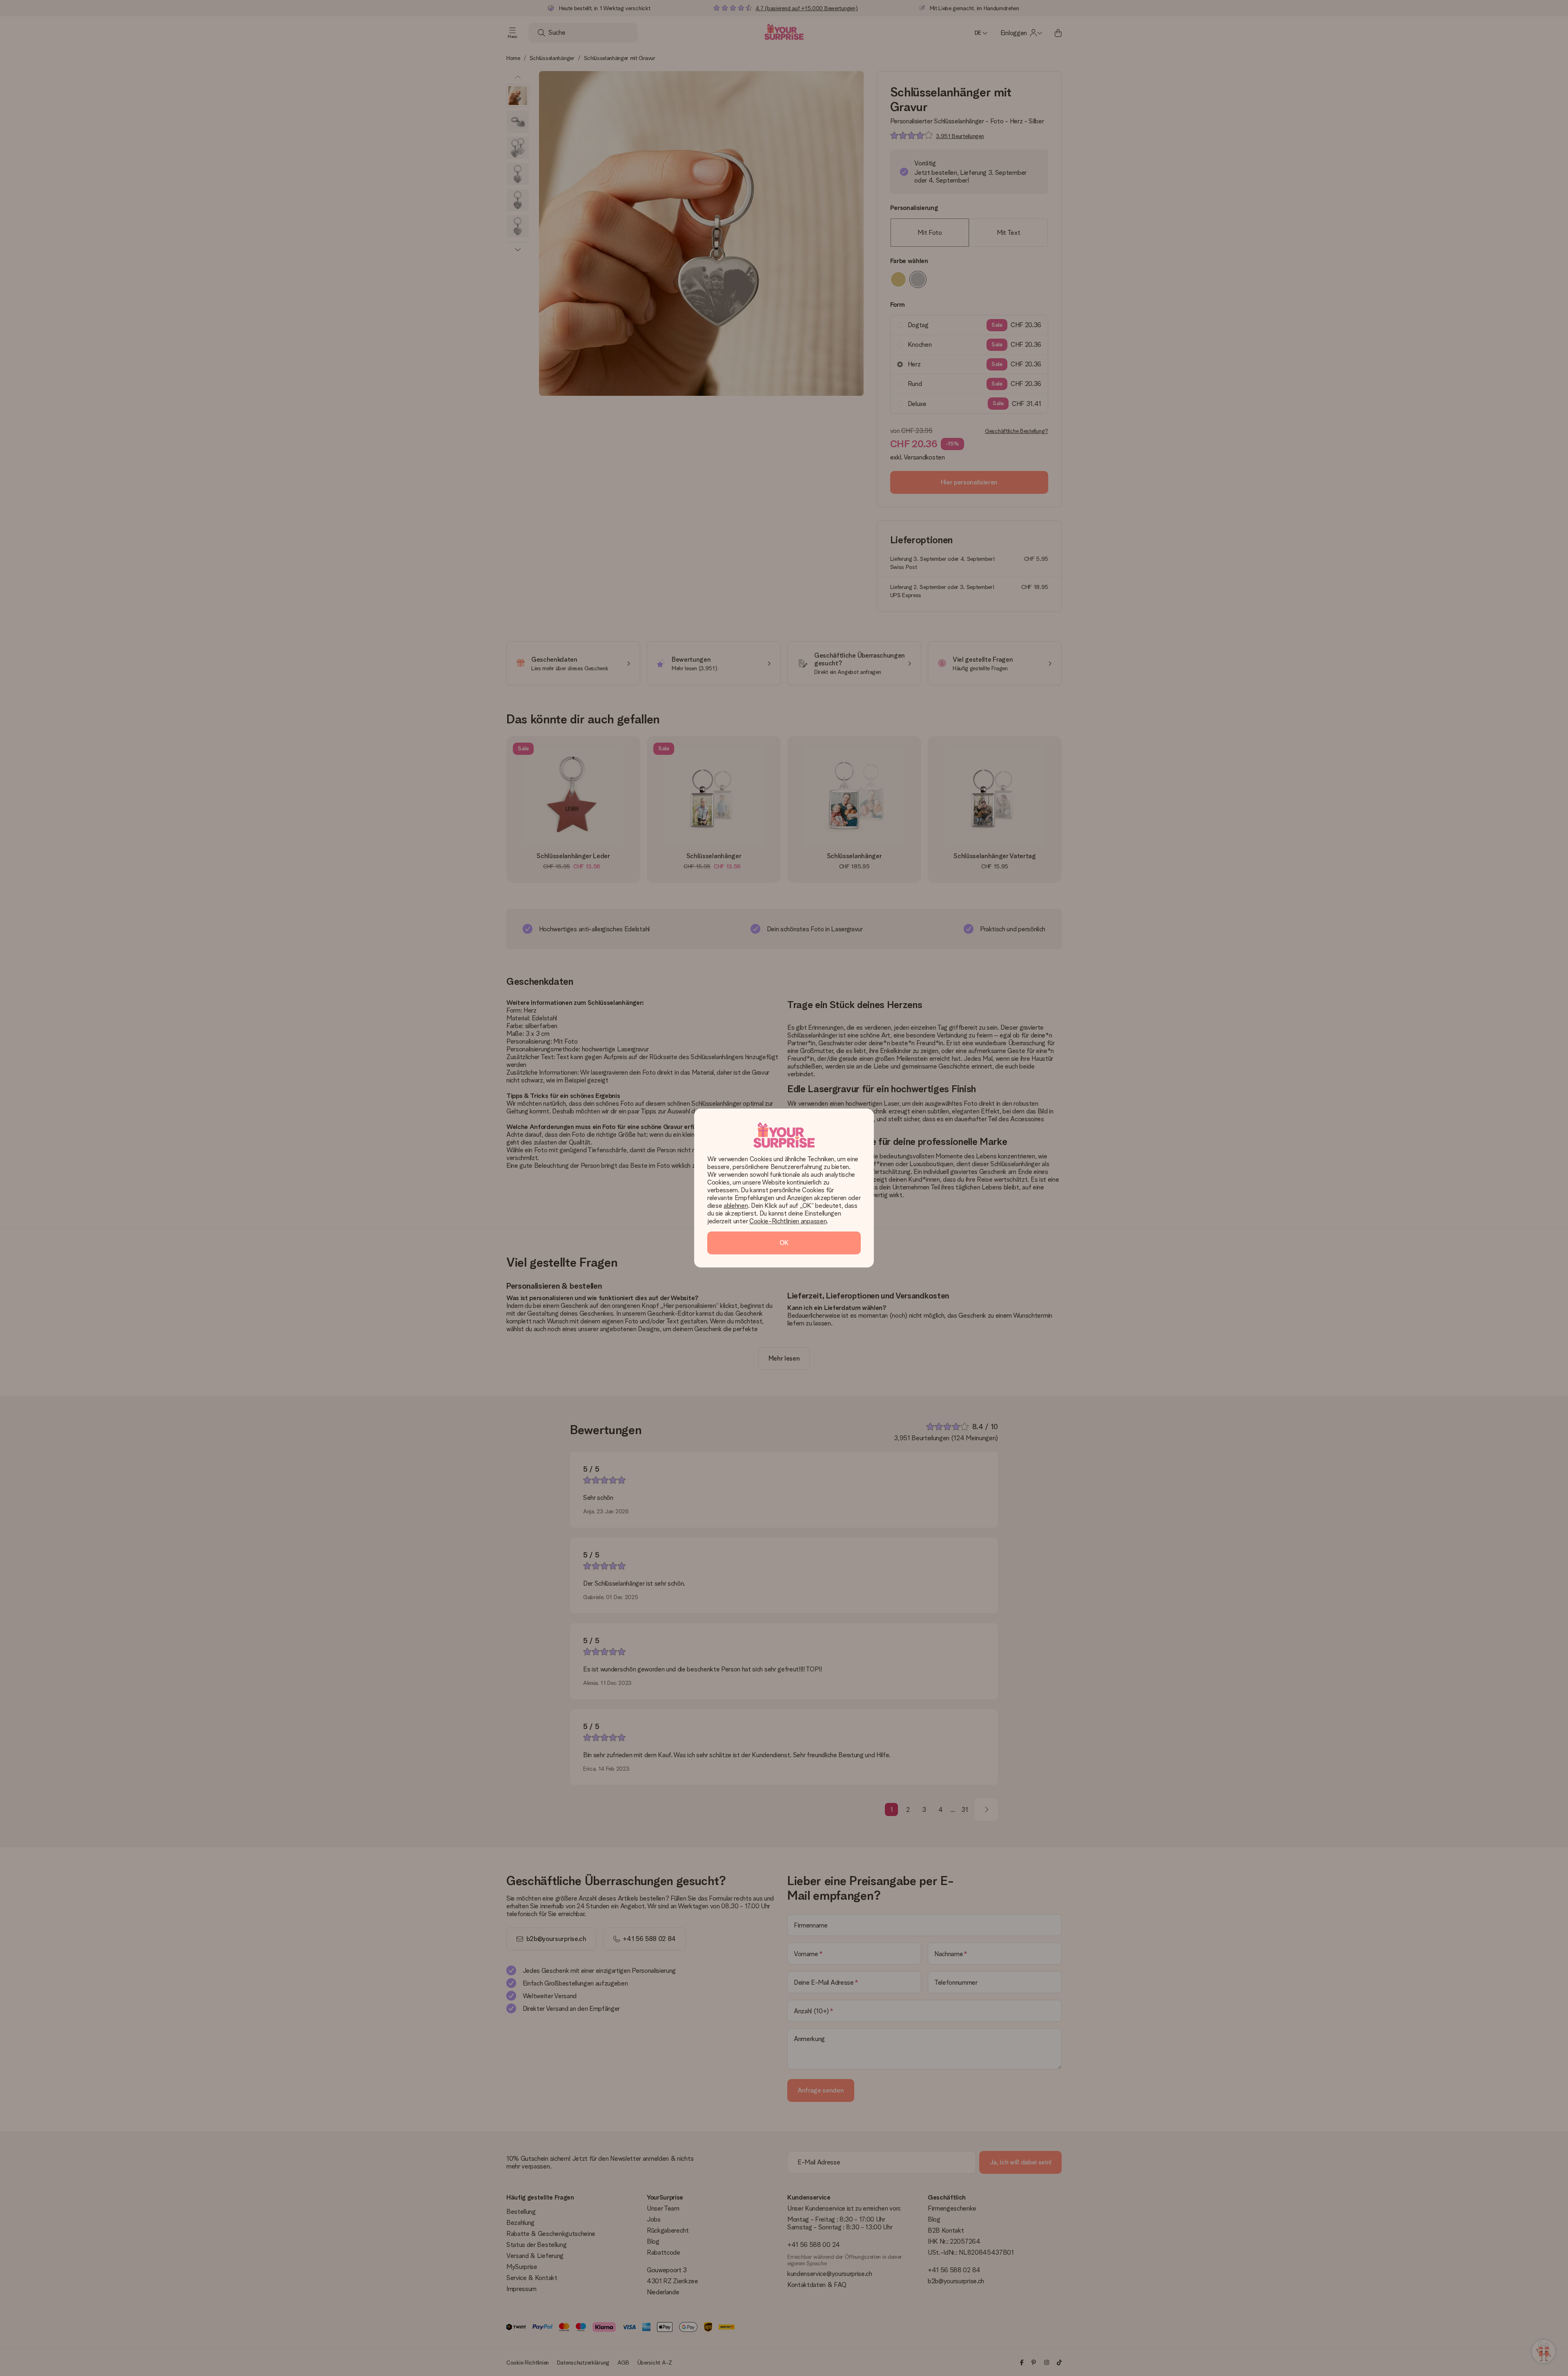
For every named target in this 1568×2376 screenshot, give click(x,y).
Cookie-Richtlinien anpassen (788, 1221)
